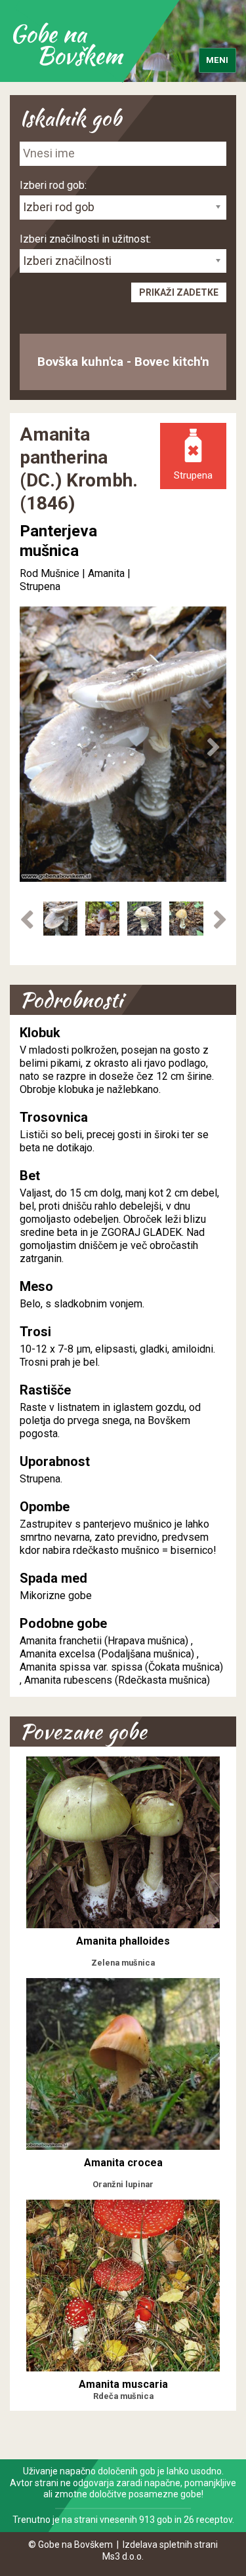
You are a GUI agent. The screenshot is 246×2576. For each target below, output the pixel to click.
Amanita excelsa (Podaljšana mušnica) (107, 1654)
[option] (60, 918)
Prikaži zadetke (179, 292)
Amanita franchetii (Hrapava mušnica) (104, 1641)
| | (86, 573)
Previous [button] (33, 747)
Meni (217, 60)
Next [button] (213, 747)
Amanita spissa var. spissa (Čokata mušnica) (121, 1667)
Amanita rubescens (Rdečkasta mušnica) (117, 1680)
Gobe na (66, 44)
